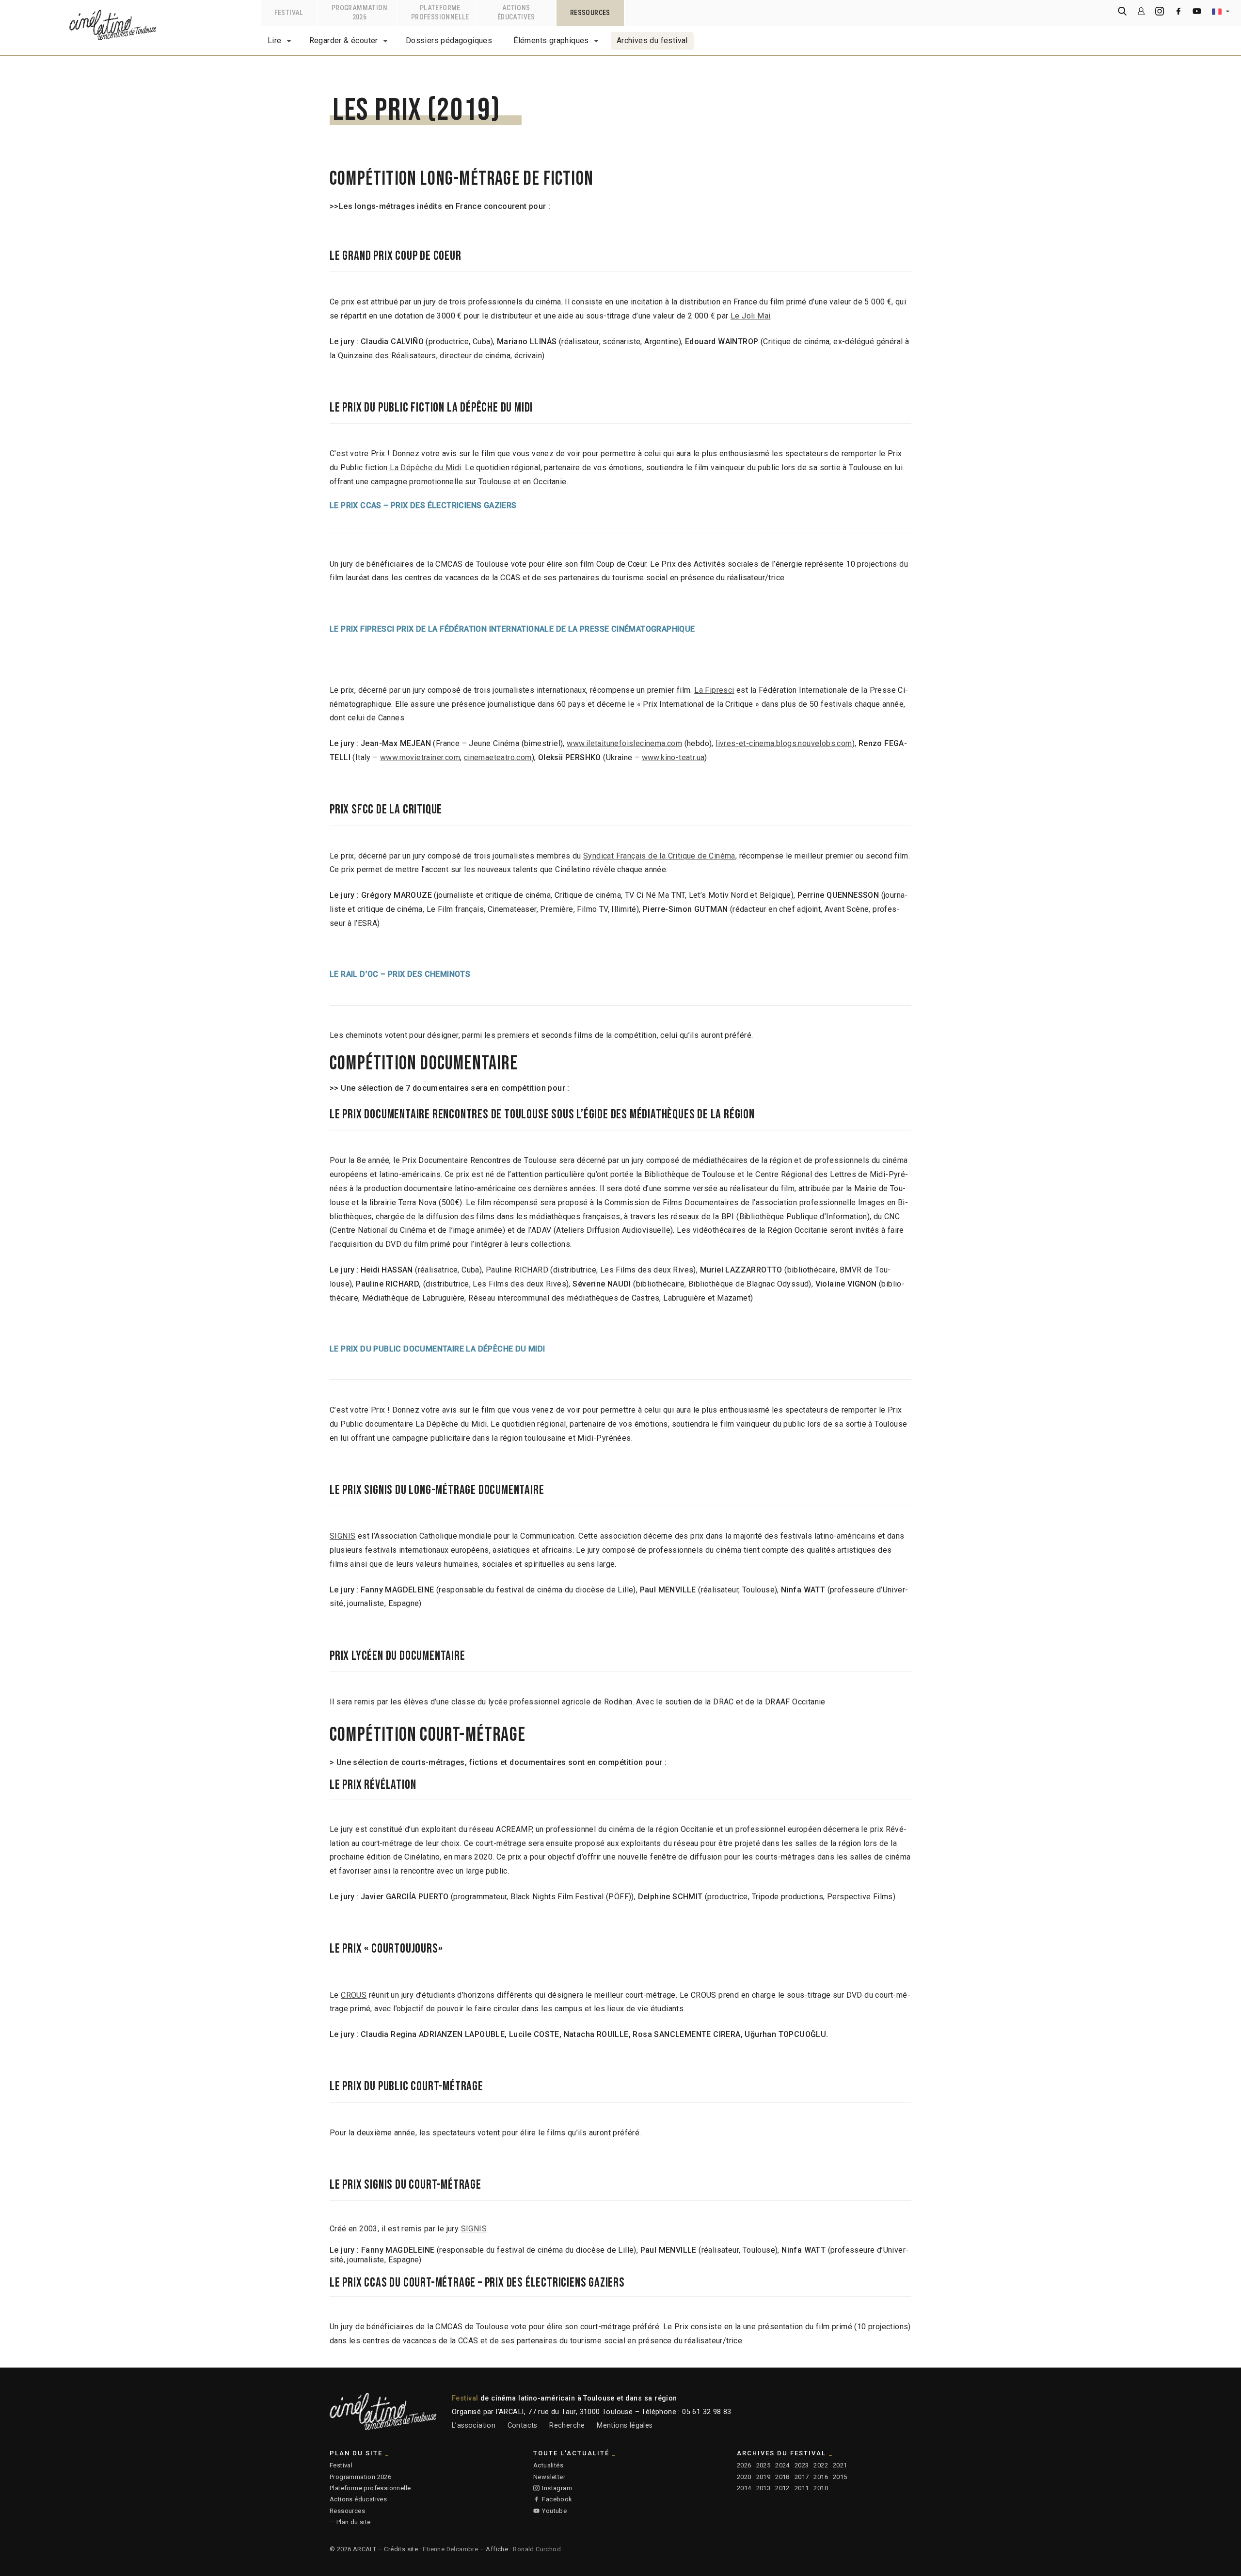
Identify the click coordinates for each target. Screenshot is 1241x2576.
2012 (782, 2488)
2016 (821, 2477)
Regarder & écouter (344, 40)
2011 (802, 2488)
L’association (474, 2425)
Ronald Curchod (537, 2549)
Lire (275, 40)
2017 (802, 2477)
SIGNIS (342, 1536)
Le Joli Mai (750, 316)
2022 (821, 2465)
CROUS (354, 1995)
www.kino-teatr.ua (673, 757)
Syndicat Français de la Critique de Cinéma (659, 856)
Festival (341, 2465)
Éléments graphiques (551, 40)
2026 (744, 2465)
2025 (764, 2465)
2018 (782, 2477)
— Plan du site (350, 2522)
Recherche (567, 2425)
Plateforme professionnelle (370, 2488)
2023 (802, 2465)
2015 (840, 2477)
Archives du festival (652, 40)
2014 (744, 2488)
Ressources (347, 2511)
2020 (744, 2477)
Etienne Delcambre (450, 2549)
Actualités (548, 2465)
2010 (821, 2488)
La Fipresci (714, 690)
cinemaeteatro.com (498, 757)
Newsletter (549, 2477)
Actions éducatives (358, 2499)
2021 (840, 2465)
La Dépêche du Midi (425, 468)
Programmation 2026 (360, 2477)
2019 (764, 2477)
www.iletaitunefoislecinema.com (624, 743)
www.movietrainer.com (420, 757)
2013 (764, 2488)
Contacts (523, 2425)
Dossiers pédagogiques (449, 40)
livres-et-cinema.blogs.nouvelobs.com (784, 743)
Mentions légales (625, 2425)
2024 (782, 2465)
